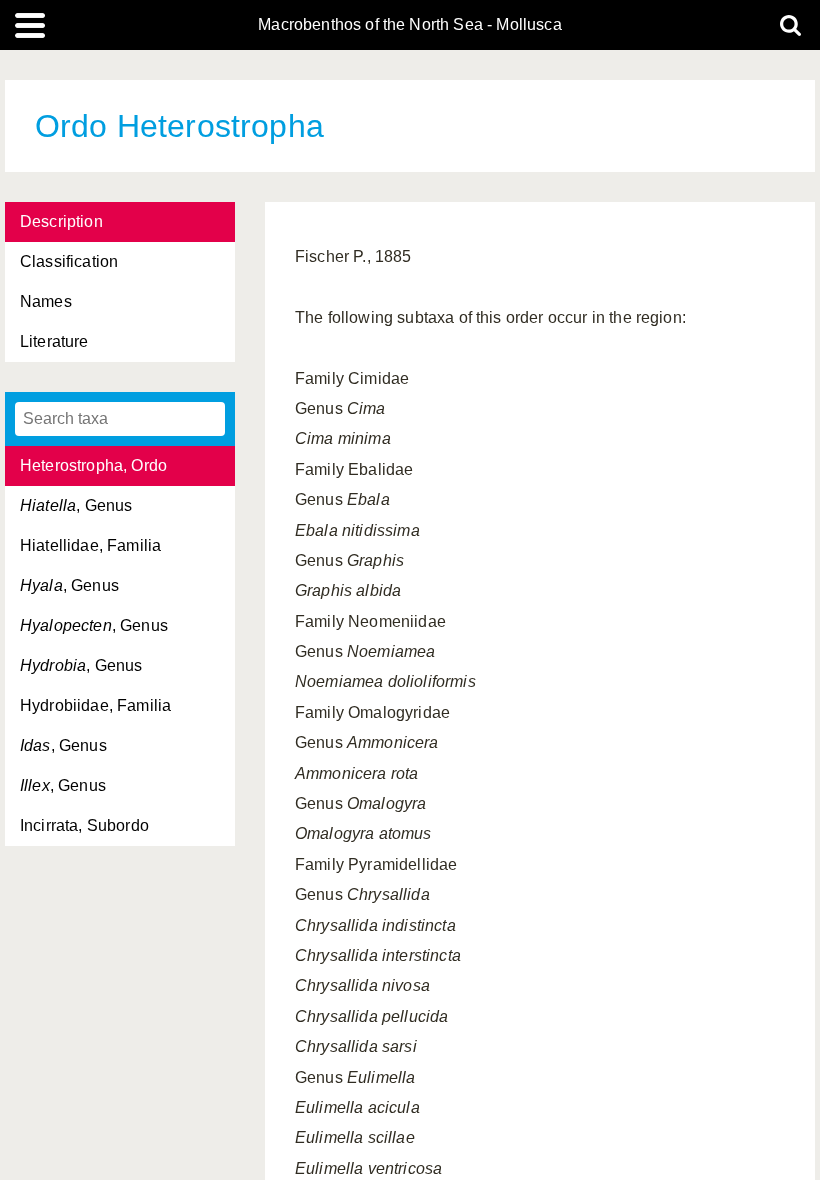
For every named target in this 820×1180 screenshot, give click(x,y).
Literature (54, 341)
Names (46, 301)
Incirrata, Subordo (84, 825)
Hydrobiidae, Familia (95, 705)
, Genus (76, 505)
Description (61, 221)
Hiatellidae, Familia (90, 545)
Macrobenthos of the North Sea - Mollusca (409, 25)
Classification (69, 261)
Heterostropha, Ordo (93, 465)
